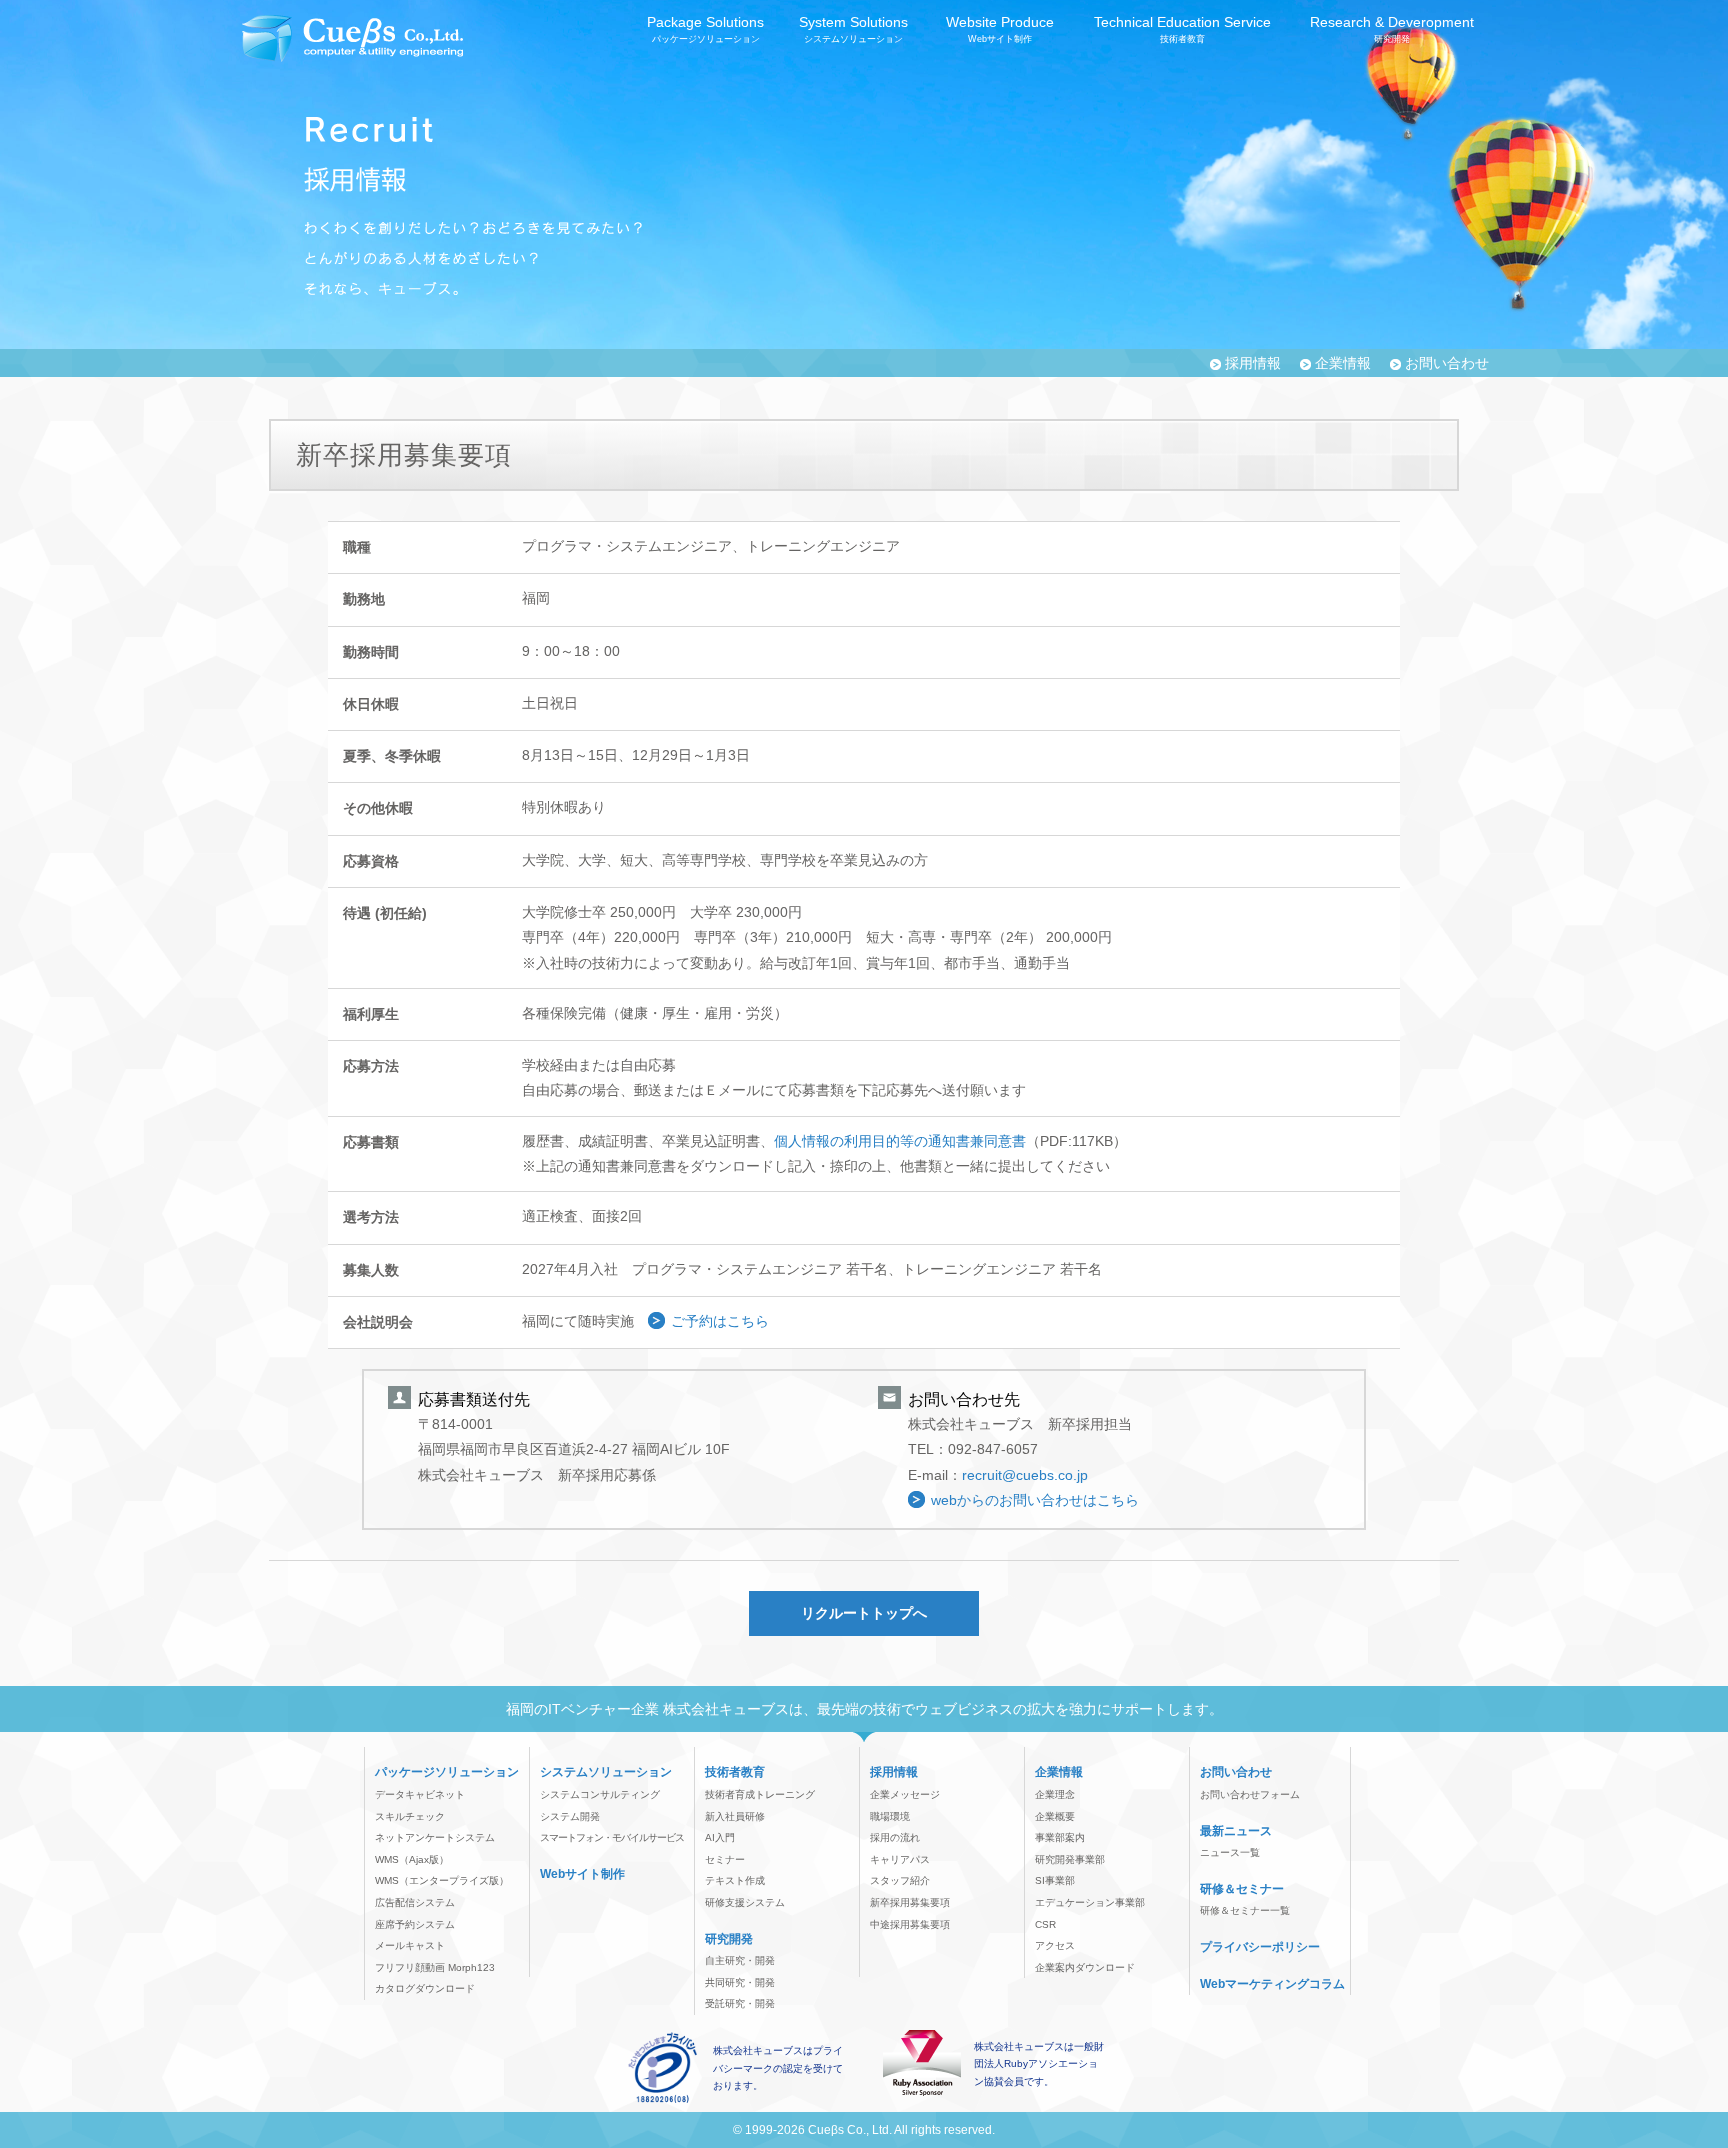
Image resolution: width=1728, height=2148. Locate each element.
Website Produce (1000, 29)
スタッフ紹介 (900, 1880)
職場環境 (890, 1816)
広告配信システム (415, 1902)
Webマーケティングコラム (1272, 1984)
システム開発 (570, 1816)
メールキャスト (410, 1945)
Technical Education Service (1182, 29)
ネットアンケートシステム (435, 1837)
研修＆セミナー (1242, 1889)
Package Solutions (705, 29)
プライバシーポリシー (1260, 1947)
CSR (1045, 1924)
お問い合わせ (1447, 363)
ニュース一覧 (1230, 1852)
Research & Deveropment (1392, 29)
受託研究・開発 (740, 2003)
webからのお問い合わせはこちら (1035, 1500)
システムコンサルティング (600, 1794)
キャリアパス (900, 1859)
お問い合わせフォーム (1250, 1794)
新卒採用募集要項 (910, 1902)
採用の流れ (895, 1837)
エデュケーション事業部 (1090, 1902)
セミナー (725, 1859)
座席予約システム (415, 1924)
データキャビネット (420, 1794)
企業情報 (1343, 363)
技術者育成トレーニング (760, 1794)
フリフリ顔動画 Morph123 (435, 1967)
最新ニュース (1236, 1831)
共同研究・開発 (740, 1982)
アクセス (1055, 1945)
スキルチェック (410, 1816)
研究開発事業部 (1070, 1859)
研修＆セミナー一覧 (1245, 1910)
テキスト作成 (735, 1880)
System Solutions (853, 29)
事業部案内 (1060, 1837)
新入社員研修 (735, 1816)
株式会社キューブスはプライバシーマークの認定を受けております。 (778, 2068)
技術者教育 (735, 1772)
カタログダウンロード (425, 1988)
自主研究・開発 (740, 1960)
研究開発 (729, 1939)
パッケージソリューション (447, 1772)
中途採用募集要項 (910, 1924)
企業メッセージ (905, 1794)
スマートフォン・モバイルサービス (612, 1837)
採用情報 (1253, 363)
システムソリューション (606, 1772)
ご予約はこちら (720, 1321)
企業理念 (1055, 1794)
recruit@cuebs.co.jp (1025, 1475)
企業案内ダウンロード (1085, 1967)
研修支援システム (745, 1902)
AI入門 (720, 1837)
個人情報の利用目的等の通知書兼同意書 (900, 1141)
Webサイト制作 (582, 1874)
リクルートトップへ (864, 1613)
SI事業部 (1055, 1880)
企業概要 (1055, 1816)
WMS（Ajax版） (412, 1859)
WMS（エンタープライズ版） (442, 1880)
